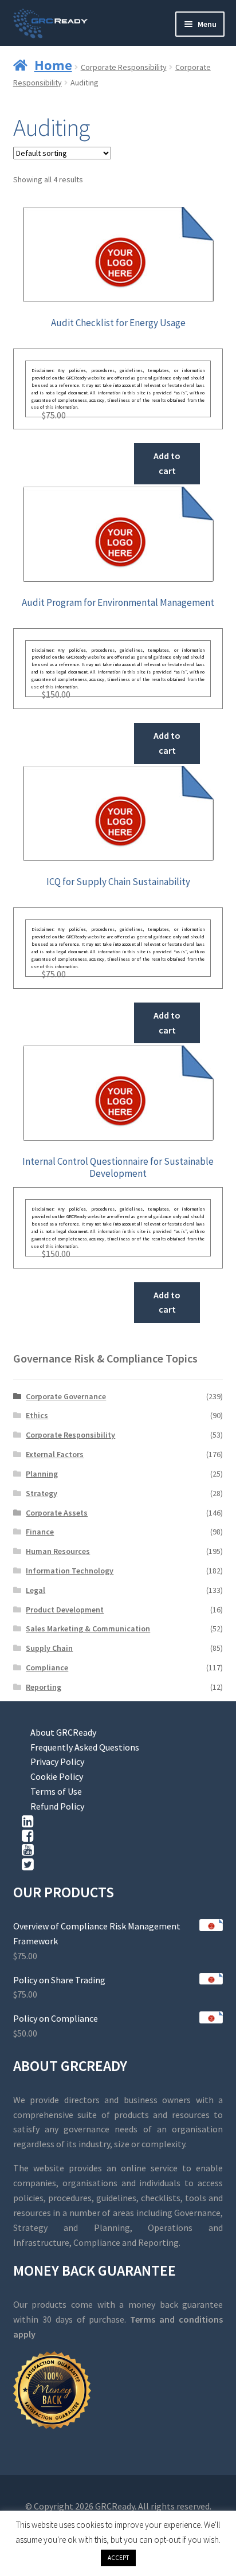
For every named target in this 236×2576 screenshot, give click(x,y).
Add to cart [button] (167, 463)
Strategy (42, 1493)
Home (53, 65)
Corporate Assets (57, 1513)
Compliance (47, 1667)
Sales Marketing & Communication (88, 1628)
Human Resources (58, 1551)
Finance (40, 1532)
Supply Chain (49, 1648)
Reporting (44, 1687)
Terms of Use (56, 1791)
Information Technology (70, 1571)
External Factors (55, 1454)
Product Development (65, 1610)
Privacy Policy (57, 1761)
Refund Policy (57, 1806)
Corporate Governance (66, 1396)
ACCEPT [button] (118, 2558)
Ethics (37, 1415)
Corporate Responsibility (124, 67)
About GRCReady (63, 1732)
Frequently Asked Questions (85, 1747)
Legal (36, 1590)
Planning (42, 1474)
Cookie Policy (57, 1776)
